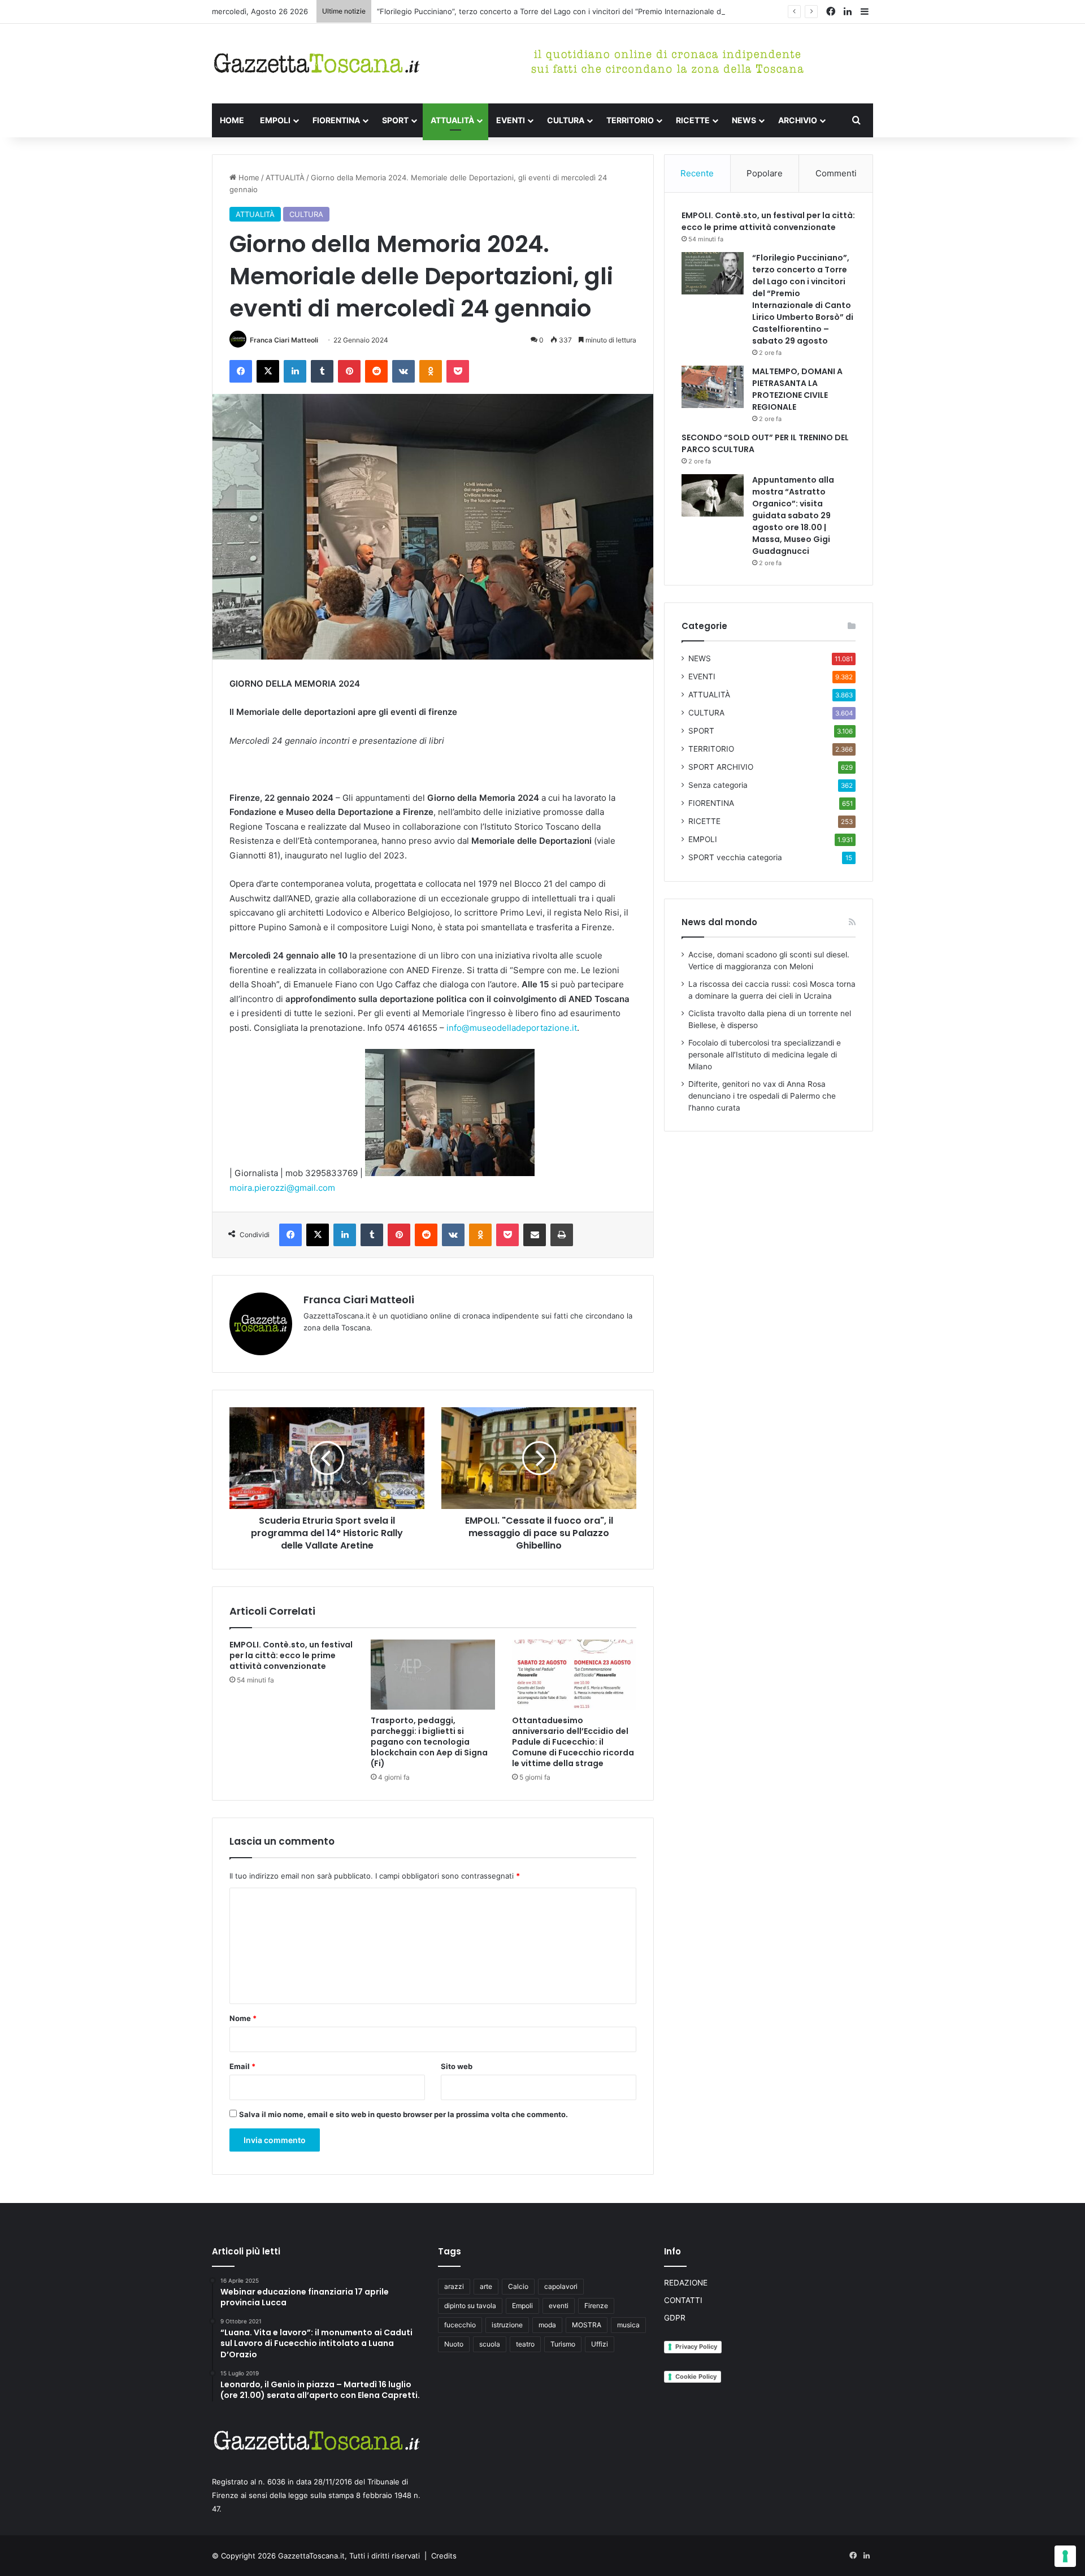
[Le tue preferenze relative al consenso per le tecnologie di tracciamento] (1065, 2556)
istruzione (507, 2325)
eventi (559, 2306)
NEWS (744, 120)
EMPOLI (275, 120)
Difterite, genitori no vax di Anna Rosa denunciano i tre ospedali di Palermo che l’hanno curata (762, 1096)
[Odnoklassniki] (431, 371)
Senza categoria (718, 785)
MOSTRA (587, 2325)
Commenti (836, 173)
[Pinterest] (349, 371)
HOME (232, 120)
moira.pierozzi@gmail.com (282, 1188)
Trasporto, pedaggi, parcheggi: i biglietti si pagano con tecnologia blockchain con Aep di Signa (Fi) (429, 1742)
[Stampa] (562, 1235)
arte (486, 2286)
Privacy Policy (696, 2347)
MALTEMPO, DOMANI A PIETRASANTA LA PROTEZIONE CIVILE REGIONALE (797, 389)
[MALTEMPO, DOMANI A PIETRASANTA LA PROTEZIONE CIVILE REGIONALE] (713, 387)
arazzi (454, 2286)
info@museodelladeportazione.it (512, 1028)
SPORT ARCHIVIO (721, 767)
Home (248, 177)
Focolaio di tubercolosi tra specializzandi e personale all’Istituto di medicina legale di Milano (765, 1055)
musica (628, 2325)
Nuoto (454, 2344)
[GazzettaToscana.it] (316, 64)
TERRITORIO (630, 120)
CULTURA (566, 120)
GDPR (675, 2318)
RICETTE (693, 120)
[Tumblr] (322, 371)
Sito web (457, 2066)
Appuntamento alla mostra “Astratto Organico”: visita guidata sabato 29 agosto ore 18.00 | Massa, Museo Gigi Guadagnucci (793, 515)
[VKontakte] (403, 371)
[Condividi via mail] (535, 1235)
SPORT (395, 120)
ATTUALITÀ (452, 120)
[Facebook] (241, 371)
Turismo (563, 2344)
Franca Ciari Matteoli (284, 340)
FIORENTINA (336, 120)
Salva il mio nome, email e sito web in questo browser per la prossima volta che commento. (403, 2114)
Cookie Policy (696, 2376)
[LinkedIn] (295, 371)
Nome (243, 2018)
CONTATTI (683, 2300)
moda (547, 2325)
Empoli (522, 2306)
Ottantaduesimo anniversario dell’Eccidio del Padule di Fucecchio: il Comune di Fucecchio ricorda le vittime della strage (573, 1742)
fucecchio (460, 2325)
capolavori (561, 2286)
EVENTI (511, 120)
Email (242, 2066)
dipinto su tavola (470, 2306)
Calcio (518, 2286)
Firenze (596, 2306)
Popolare (765, 173)
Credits (444, 2556)
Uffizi (600, 2344)
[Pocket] (458, 371)
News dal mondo (719, 922)
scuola (490, 2344)
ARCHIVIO (798, 120)
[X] (268, 371)
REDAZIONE (686, 2283)
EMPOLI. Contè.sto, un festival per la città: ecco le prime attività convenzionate (291, 1655)
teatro (525, 2344)
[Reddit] (376, 371)
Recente (697, 173)
